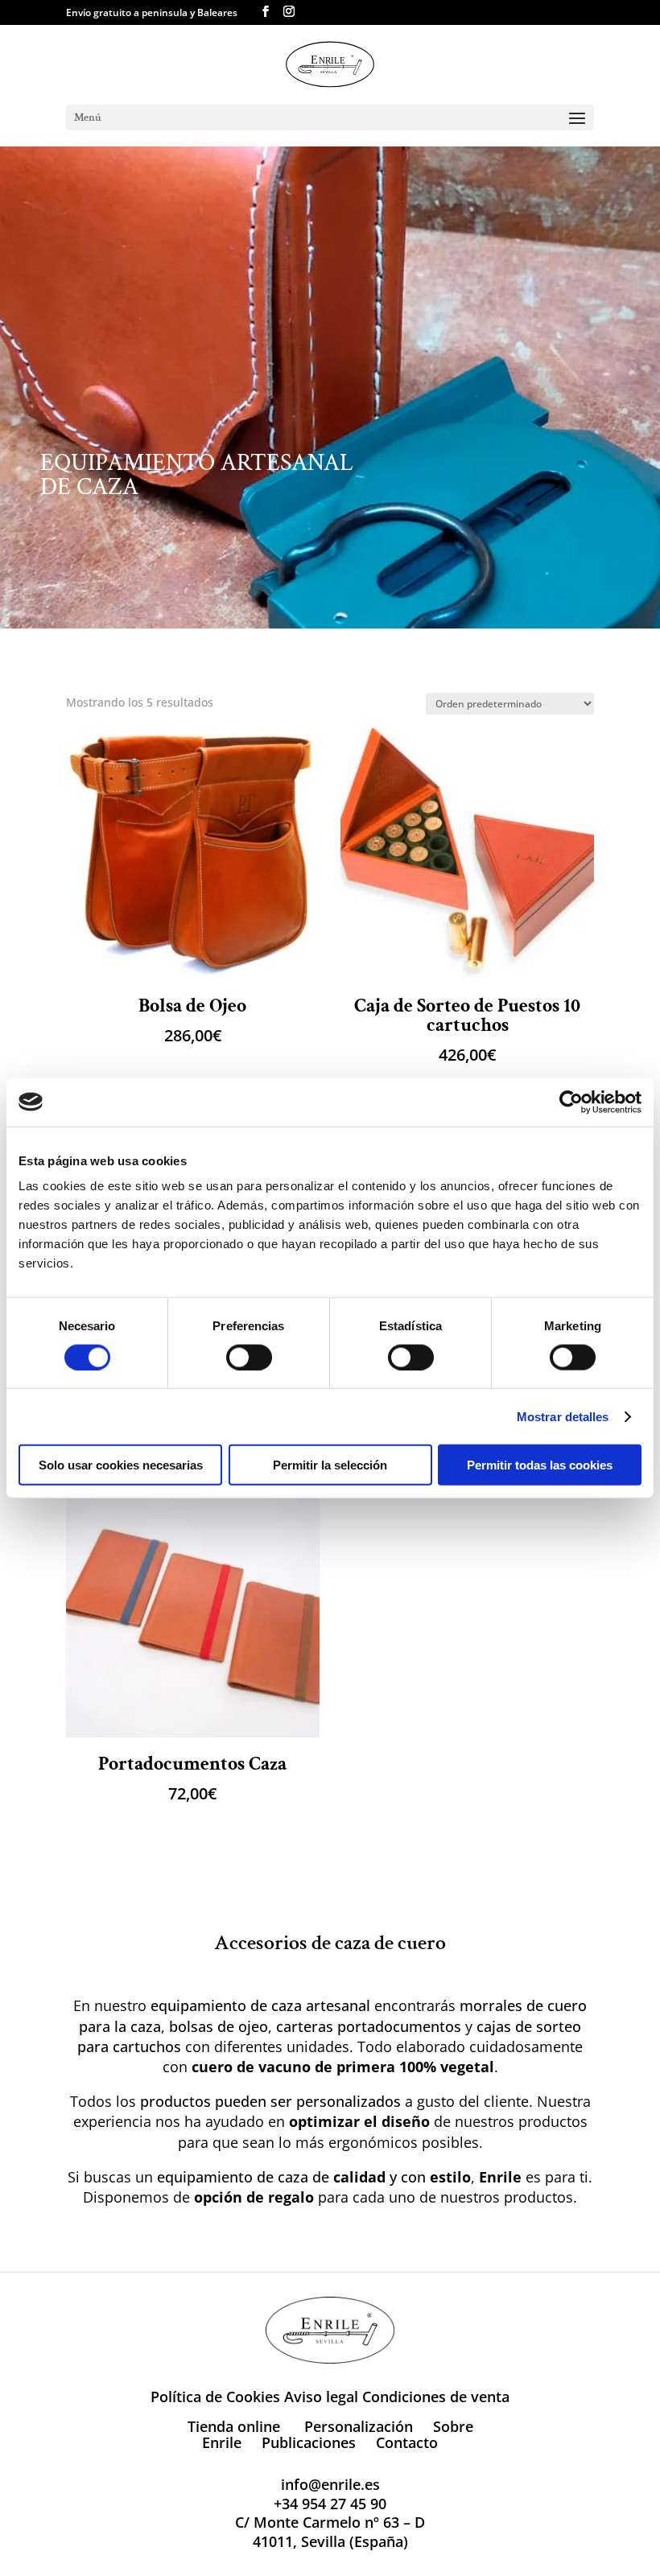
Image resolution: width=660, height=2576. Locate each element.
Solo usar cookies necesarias (121, 1465)
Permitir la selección (330, 1465)
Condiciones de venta (436, 2397)
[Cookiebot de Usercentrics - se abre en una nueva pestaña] (571, 1102)
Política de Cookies (215, 2397)
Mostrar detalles (563, 1416)
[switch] (249, 1357)
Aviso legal (321, 2397)
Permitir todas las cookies (540, 1465)
